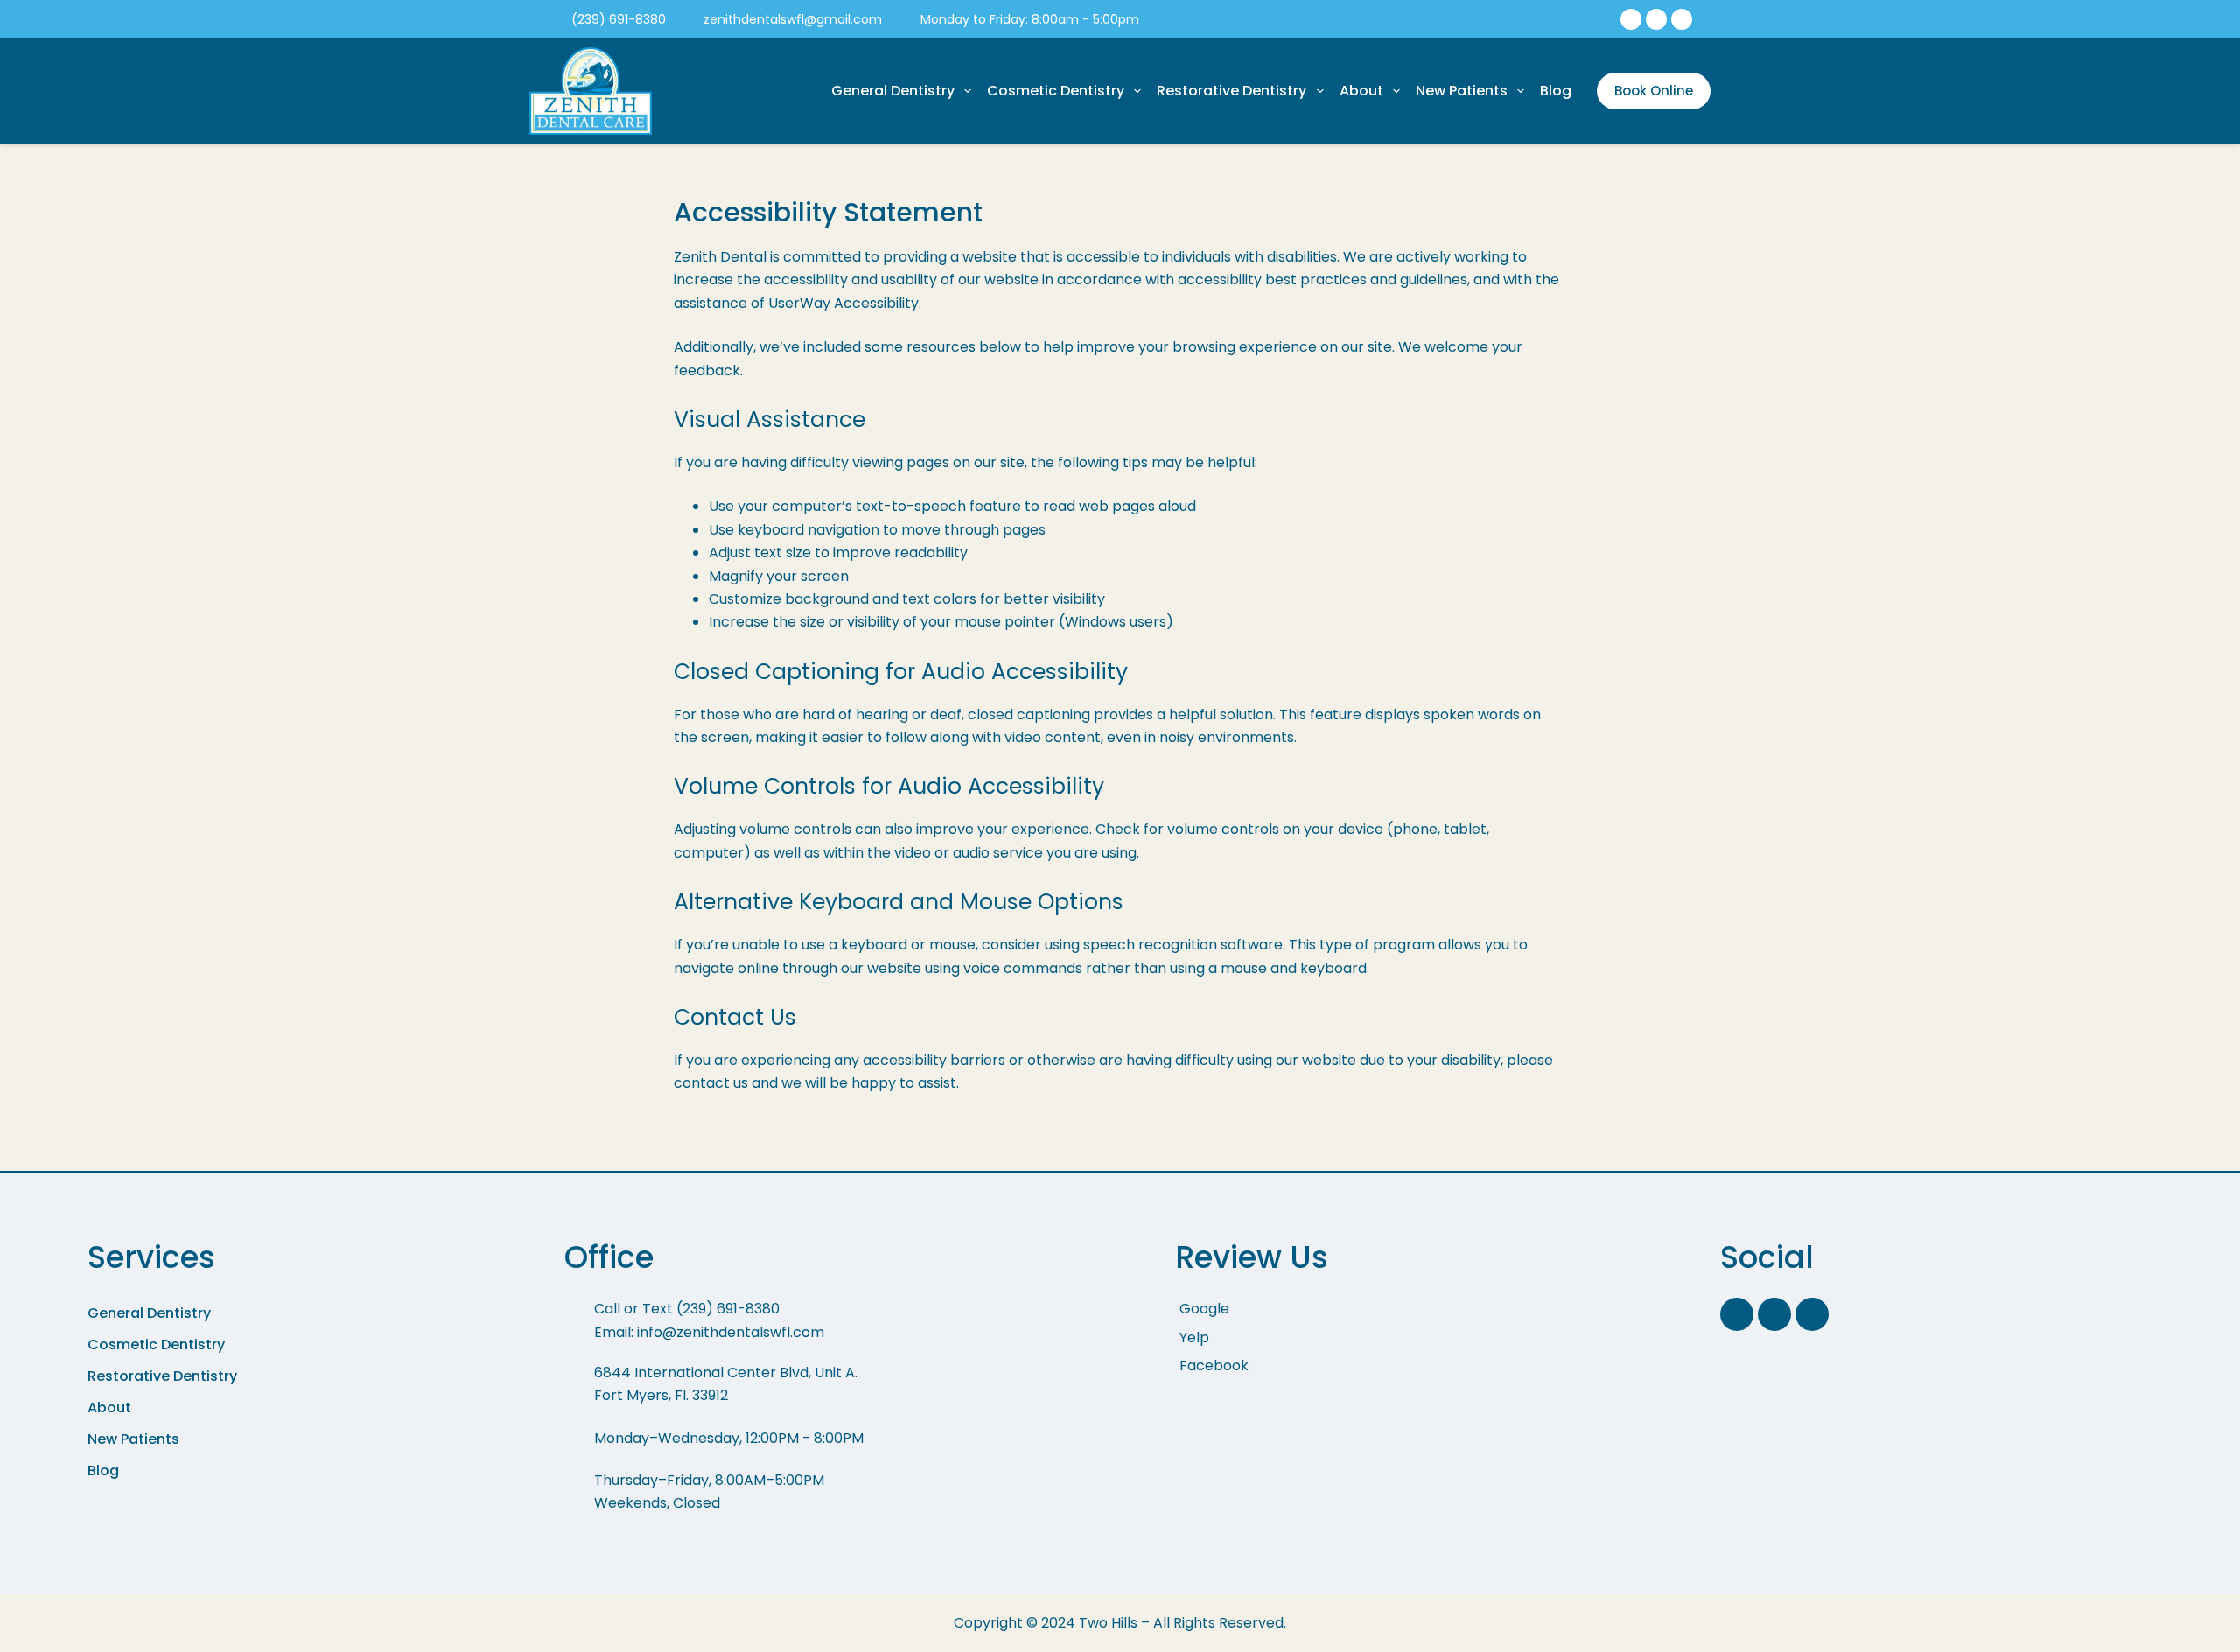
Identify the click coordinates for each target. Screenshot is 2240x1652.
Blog (1556, 91)
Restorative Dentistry (1232, 91)
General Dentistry (893, 91)
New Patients (1462, 91)
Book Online (1654, 91)
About (1361, 91)
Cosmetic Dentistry (1056, 91)
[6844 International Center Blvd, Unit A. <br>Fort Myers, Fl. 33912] (826, 1393)
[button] (282, 1313)
